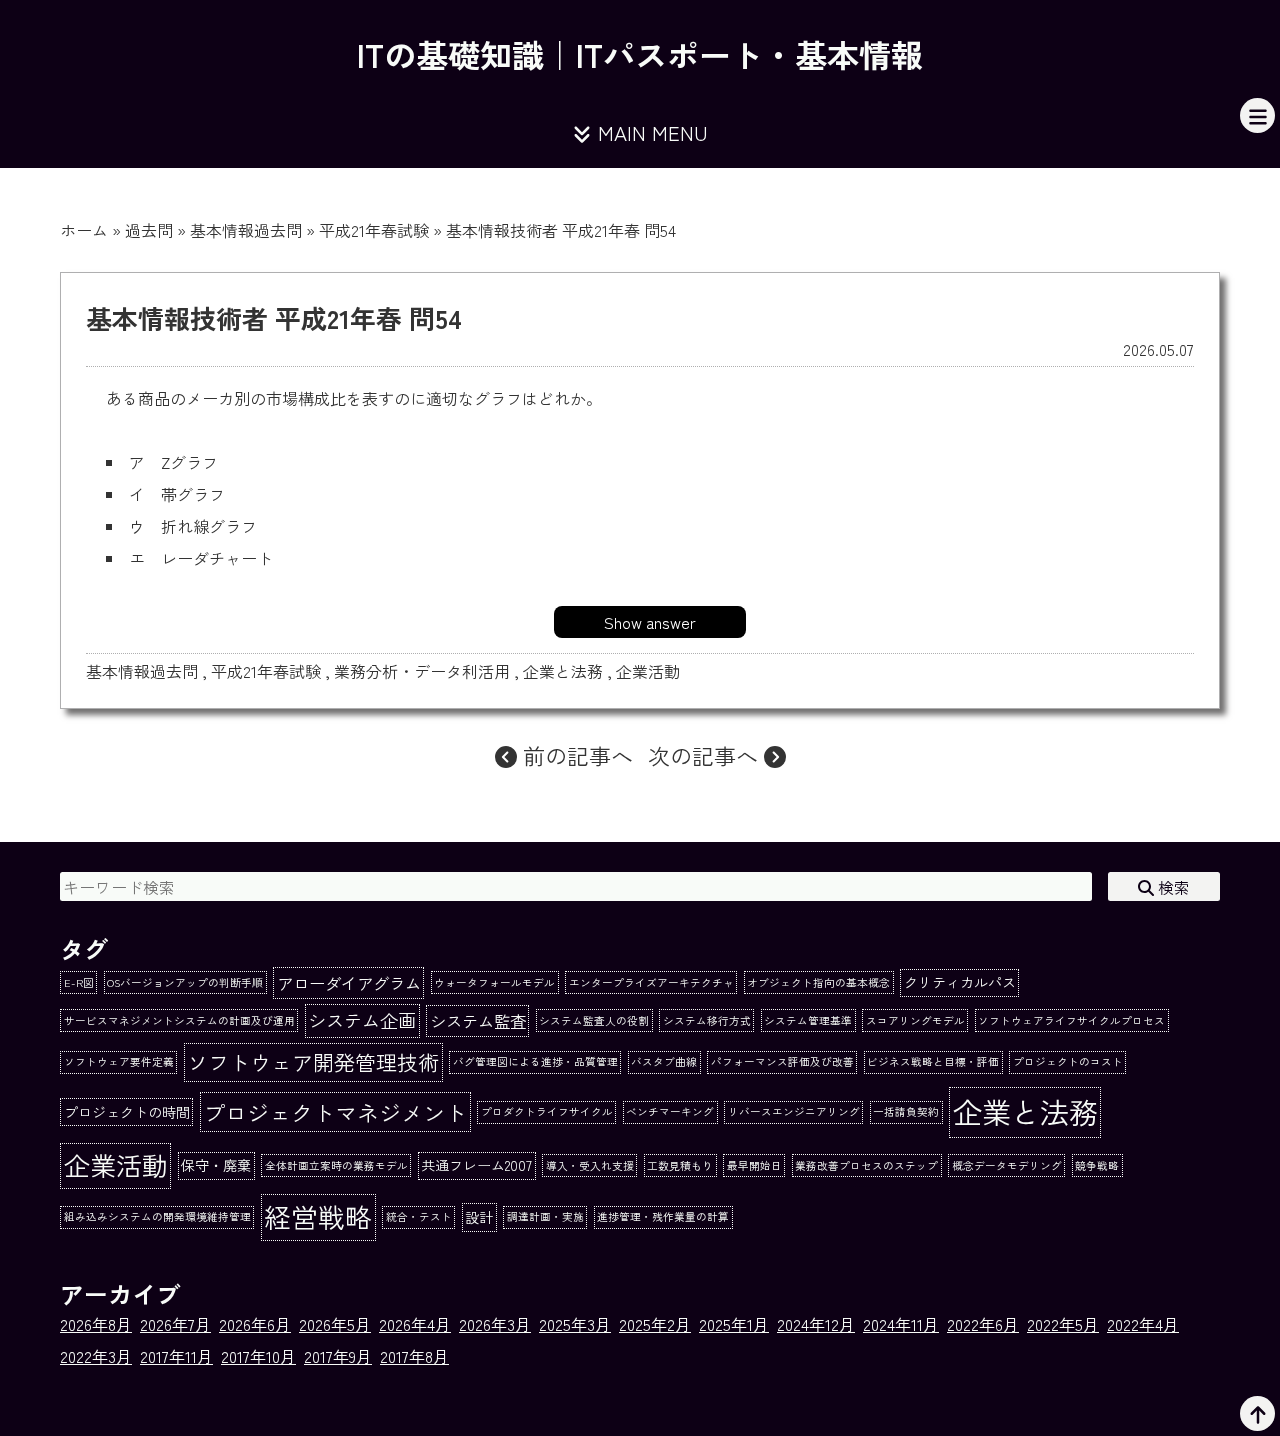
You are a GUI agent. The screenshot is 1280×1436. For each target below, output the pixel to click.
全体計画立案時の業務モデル (336, 1165)
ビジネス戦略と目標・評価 (933, 1061)
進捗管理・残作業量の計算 (663, 1216)
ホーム (84, 230)
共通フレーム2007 (476, 1165)
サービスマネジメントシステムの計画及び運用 (179, 1020)
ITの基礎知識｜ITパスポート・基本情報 (640, 54)
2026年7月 (175, 1324)
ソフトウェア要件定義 (119, 1061)
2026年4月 (415, 1324)
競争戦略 (1097, 1165)
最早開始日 (754, 1165)
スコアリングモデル (915, 1020)
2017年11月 (176, 1356)
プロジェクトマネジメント (335, 1112)
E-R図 (79, 982)
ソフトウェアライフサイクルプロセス (1071, 1020)
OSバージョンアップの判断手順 (185, 982)
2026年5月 (335, 1324)
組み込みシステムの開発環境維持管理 (157, 1216)
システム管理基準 (808, 1020)
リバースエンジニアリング (794, 1111)
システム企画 (362, 1020)
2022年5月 (1063, 1324)
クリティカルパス (960, 982)
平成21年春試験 (374, 230)
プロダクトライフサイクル (547, 1111)
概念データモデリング (1007, 1165)
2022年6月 (983, 1324)
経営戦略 (318, 1216)
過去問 (149, 230)
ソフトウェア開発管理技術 (313, 1061)
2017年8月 (414, 1356)
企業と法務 (563, 671)
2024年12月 (816, 1324)
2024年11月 (901, 1324)
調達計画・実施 (545, 1216)
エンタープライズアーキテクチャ (651, 982)
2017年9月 (338, 1356)
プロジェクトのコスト (1068, 1061)
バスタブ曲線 (664, 1061)
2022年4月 (1143, 1324)
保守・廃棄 (216, 1165)
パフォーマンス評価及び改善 (782, 1061)
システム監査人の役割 (594, 1020)
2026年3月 (495, 1324)
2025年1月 (734, 1324)
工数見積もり (680, 1165)
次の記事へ (706, 755)
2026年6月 (255, 1324)
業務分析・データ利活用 (422, 671)
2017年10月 (258, 1356)
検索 (1172, 887)
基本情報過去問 (246, 230)
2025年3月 (575, 1324)
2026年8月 (96, 1324)
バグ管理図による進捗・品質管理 (535, 1061)
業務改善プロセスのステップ (866, 1165)
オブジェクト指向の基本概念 (818, 982)
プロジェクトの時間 (127, 1112)
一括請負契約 (906, 1111)
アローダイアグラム (349, 983)
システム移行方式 (707, 1020)
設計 (479, 1217)
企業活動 (648, 671)
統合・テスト (419, 1216)
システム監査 (478, 1021)
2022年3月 (96, 1356)
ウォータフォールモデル (494, 982)
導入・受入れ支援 (590, 1165)
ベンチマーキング (670, 1111)
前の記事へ (575, 755)
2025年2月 (655, 1324)
